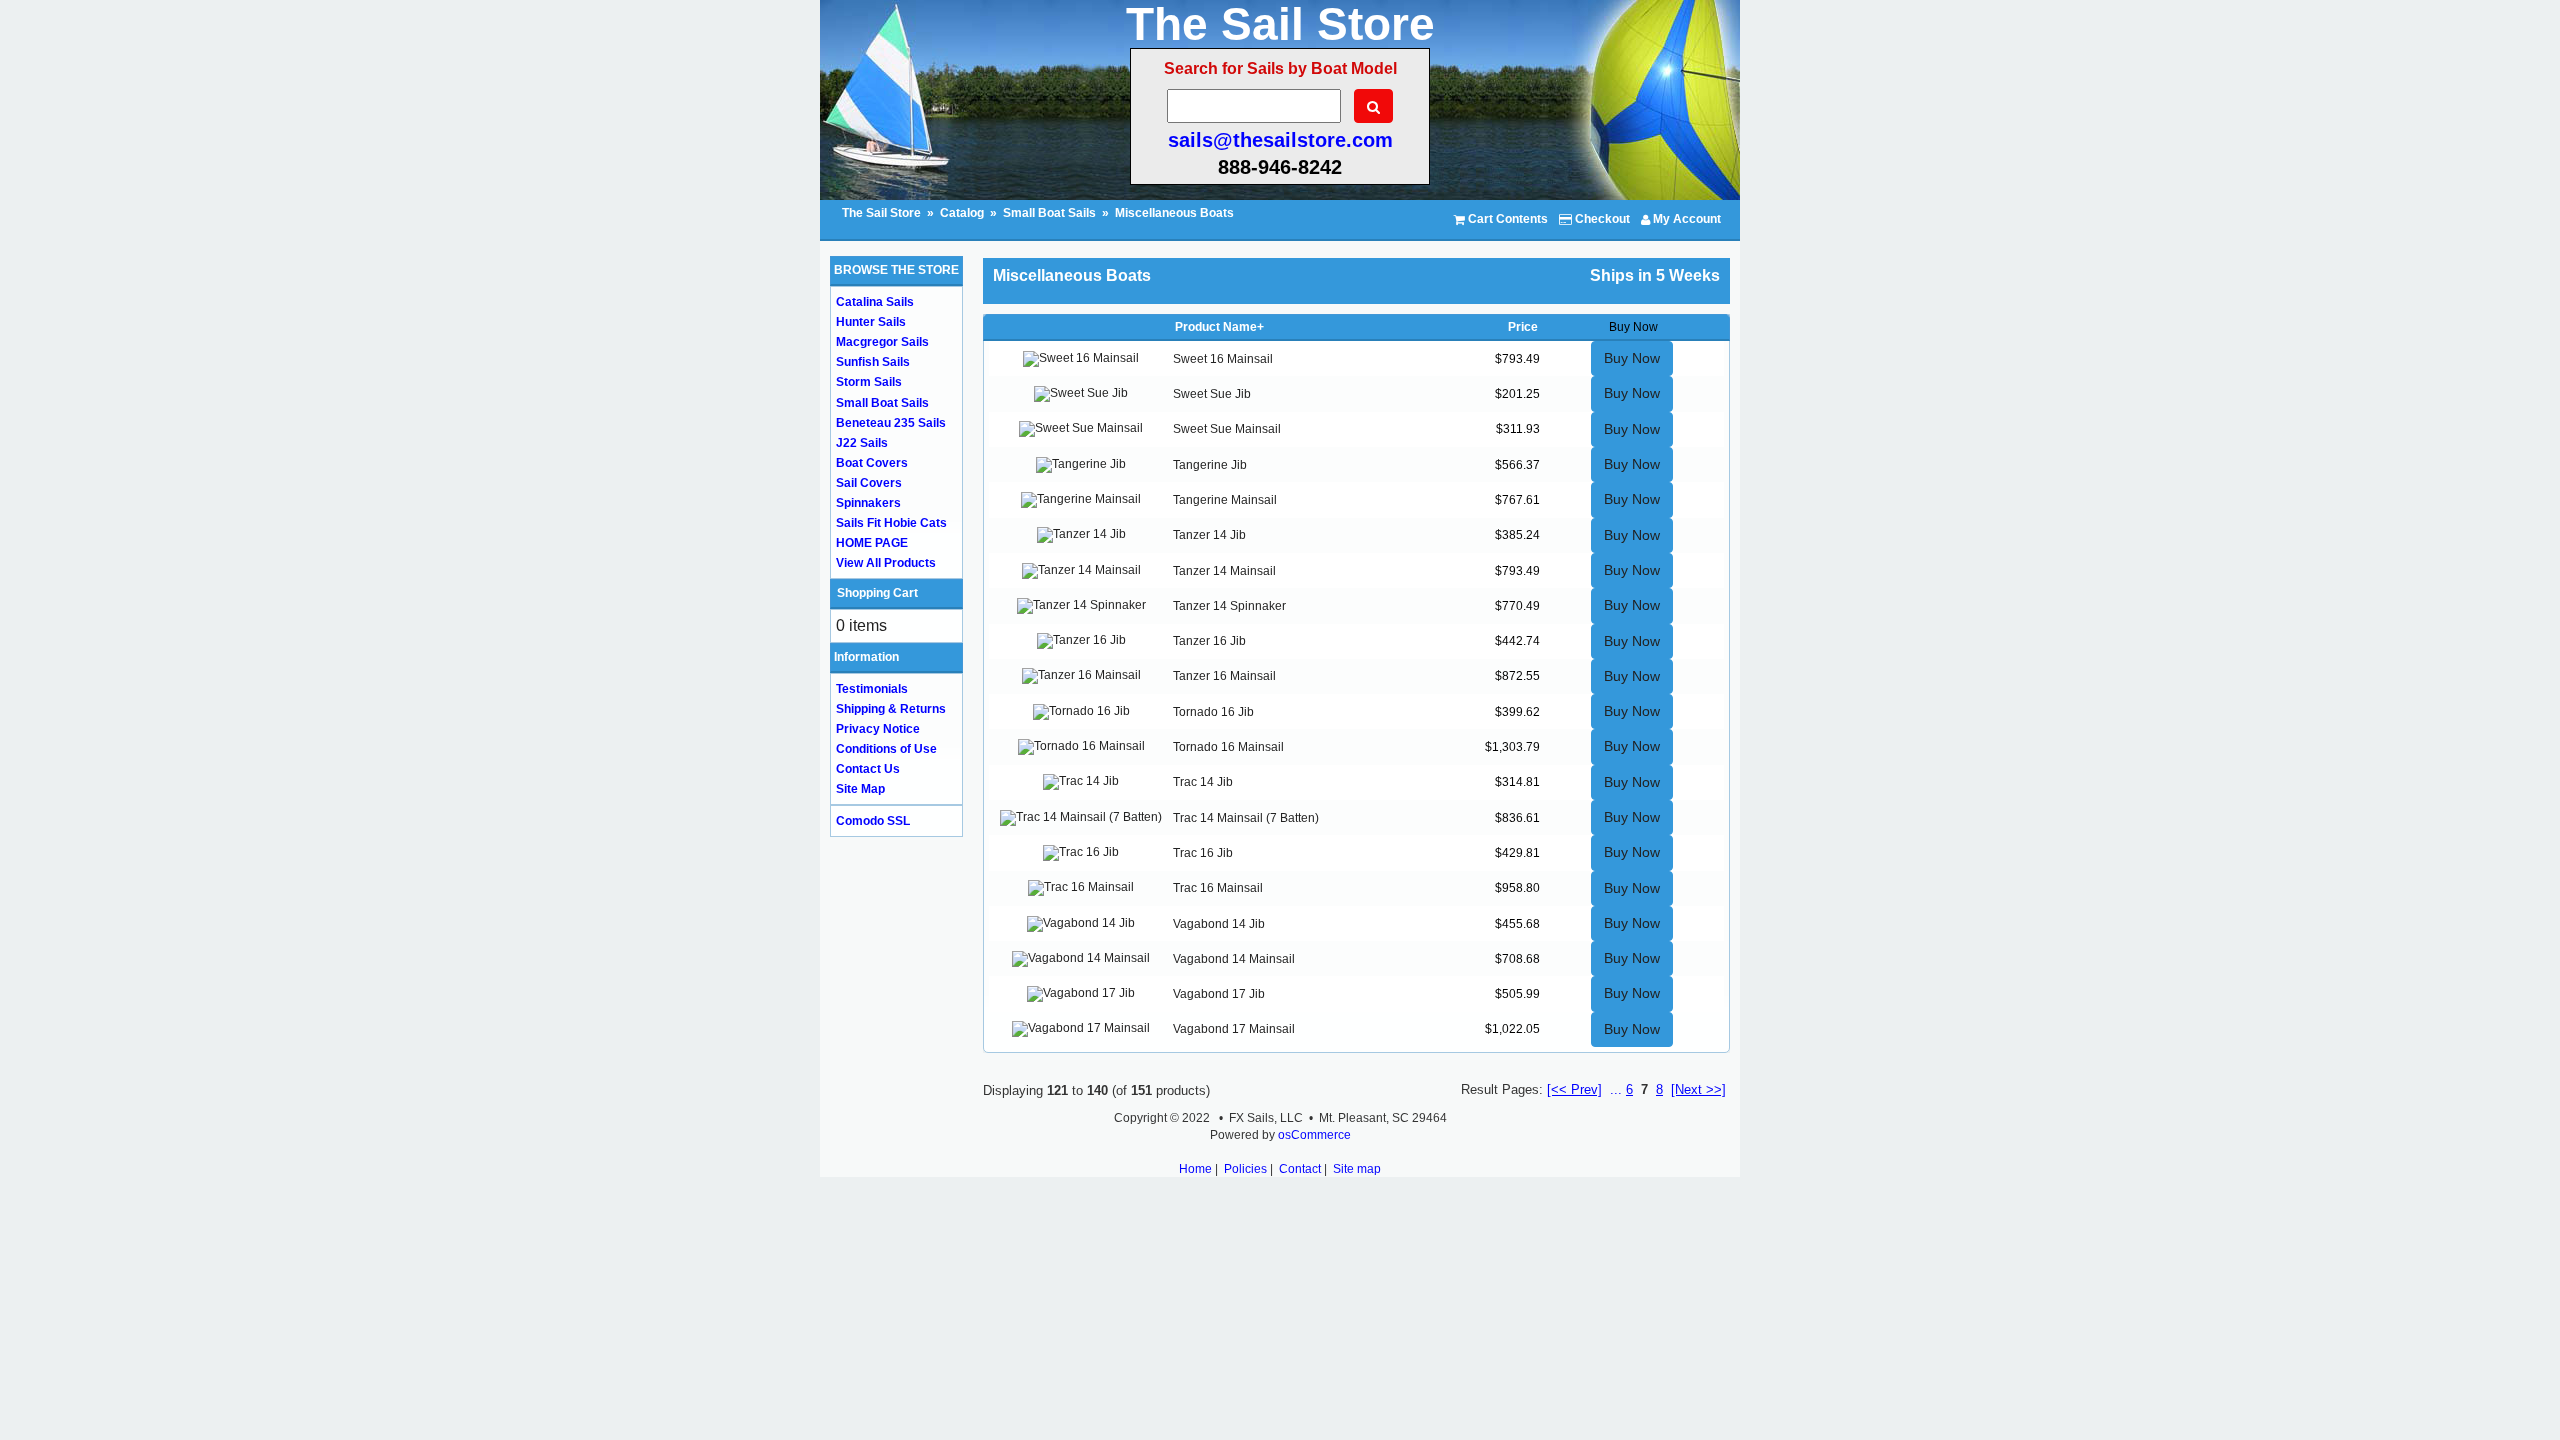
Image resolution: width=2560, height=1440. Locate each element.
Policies (1245, 1169)
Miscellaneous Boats (1174, 213)
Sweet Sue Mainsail (1227, 429)
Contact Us (868, 769)
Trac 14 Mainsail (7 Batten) (1246, 818)
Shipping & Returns (891, 709)
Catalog (962, 213)
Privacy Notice (878, 729)
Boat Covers (872, 463)
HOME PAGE (872, 543)
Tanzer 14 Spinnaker (1229, 606)
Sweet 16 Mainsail (1223, 359)
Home (1195, 1169)
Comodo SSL (873, 821)
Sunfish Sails (873, 362)
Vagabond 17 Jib (1219, 994)
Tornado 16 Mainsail (1228, 747)
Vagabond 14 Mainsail (1234, 959)
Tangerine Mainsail (1225, 500)
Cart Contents (1506, 219)
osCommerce (1314, 1135)
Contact (1300, 1169)
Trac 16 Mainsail (1218, 888)
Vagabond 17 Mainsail (1234, 1029)
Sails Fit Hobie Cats (891, 523)
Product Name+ (1219, 327)
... (1616, 1089)
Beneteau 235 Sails (891, 423)
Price (1523, 327)
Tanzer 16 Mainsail (1224, 676)
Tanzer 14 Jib (1209, 535)
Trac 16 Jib (1203, 853)
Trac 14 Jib (1203, 782)
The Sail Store (883, 213)
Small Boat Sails (1049, 213)
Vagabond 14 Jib (1219, 924)
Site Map (860, 789)
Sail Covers (869, 483)
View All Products (886, 563)
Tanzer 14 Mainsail (1224, 571)
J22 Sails (862, 443)
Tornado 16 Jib (1213, 712)
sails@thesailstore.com (1280, 140)
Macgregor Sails (882, 342)
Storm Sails (869, 382)
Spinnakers (868, 503)
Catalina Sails (875, 302)
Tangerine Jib (1210, 465)
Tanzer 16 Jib (1209, 641)
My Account (1685, 219)
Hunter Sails (871, 322)
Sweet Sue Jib (1212, 394)
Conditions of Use (886, 749)
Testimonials (872, 689)
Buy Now (1632, 358)
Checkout (1601, 219)
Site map (1357, 1169)
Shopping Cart (877, 593)
